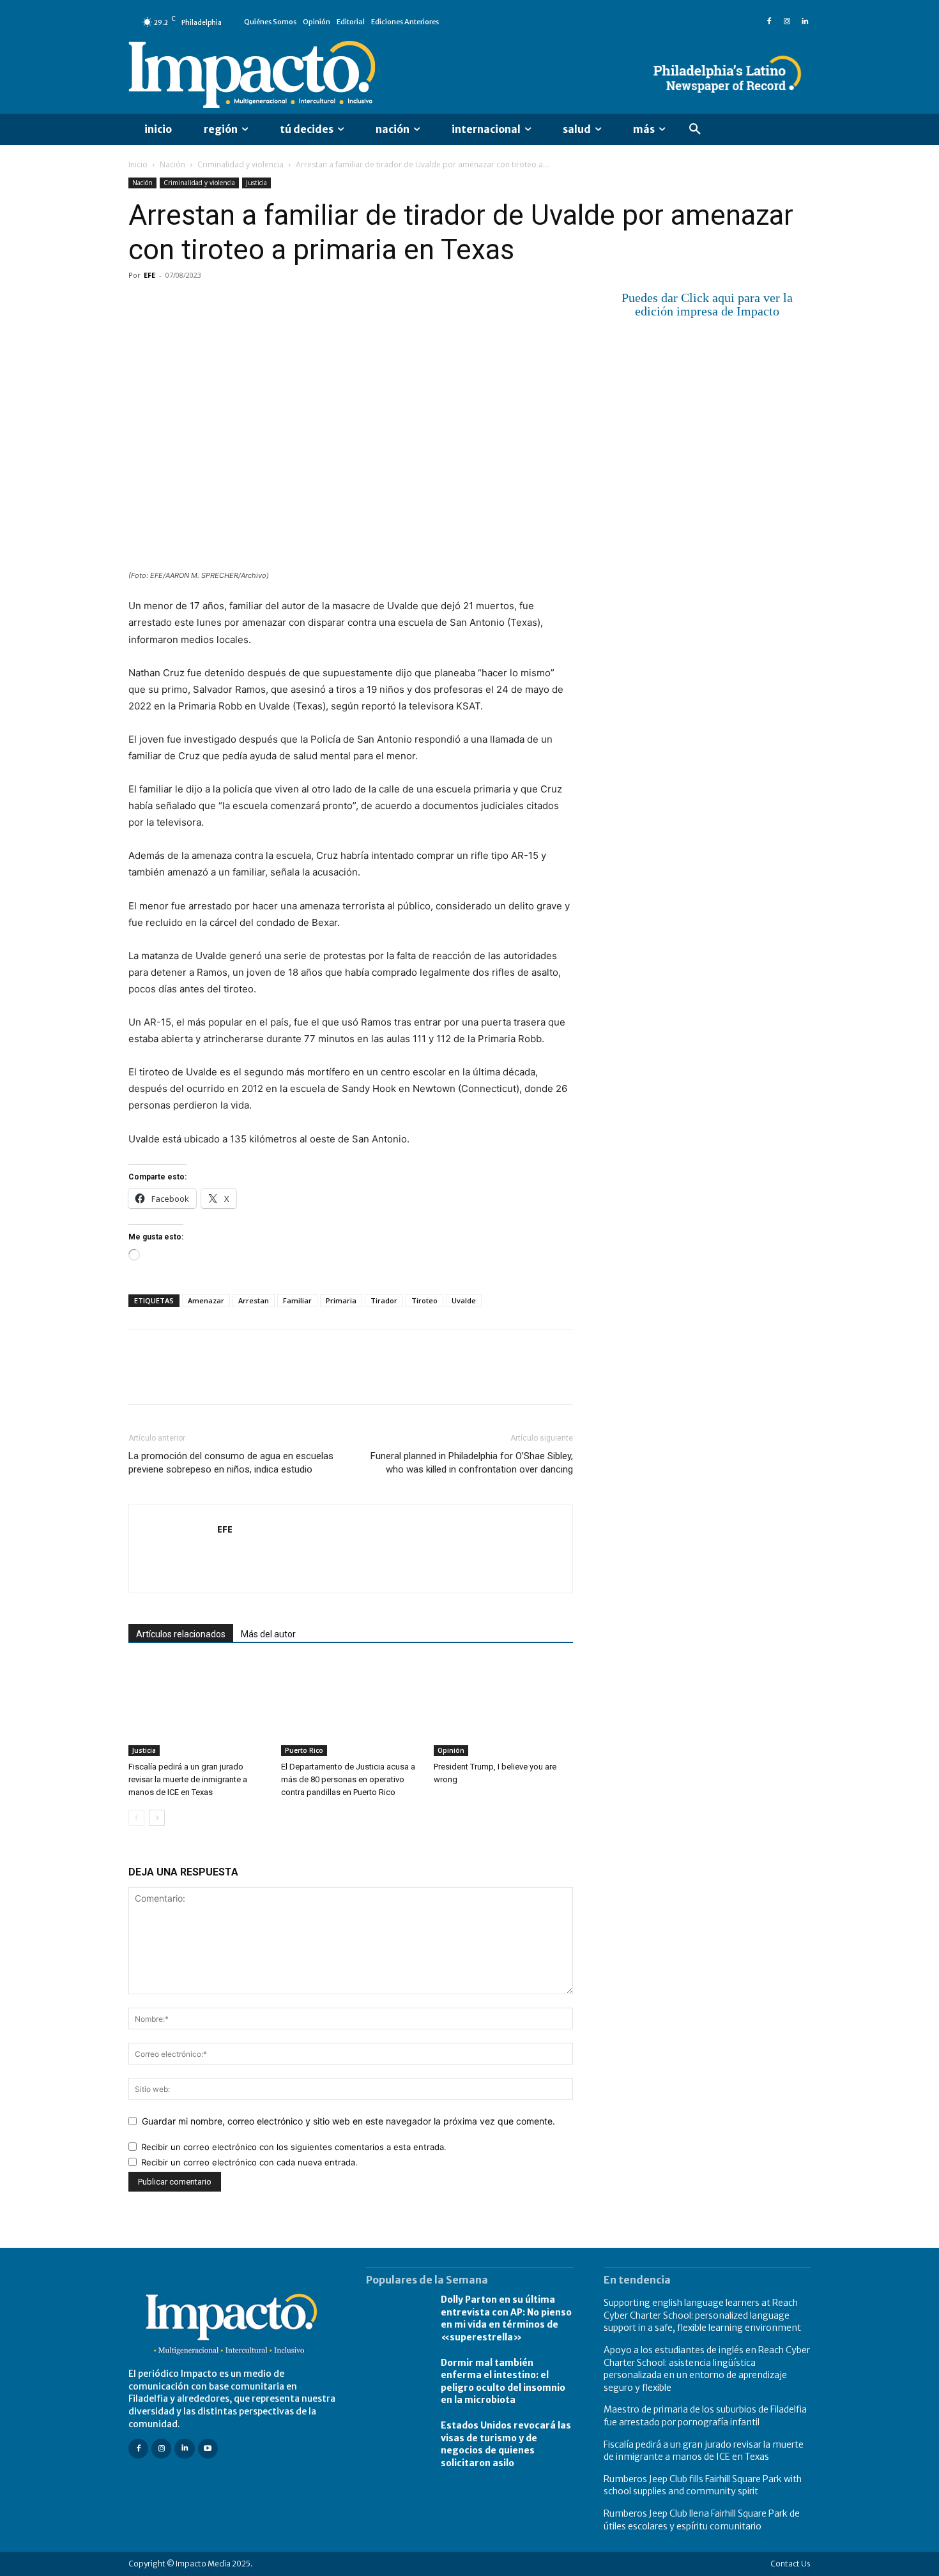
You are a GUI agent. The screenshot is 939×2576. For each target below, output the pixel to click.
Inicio (138, 164)
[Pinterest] (200, 304)
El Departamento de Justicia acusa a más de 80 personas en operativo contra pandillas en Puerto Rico (348, 1779)
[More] (289, 304)
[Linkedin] (805, 22)
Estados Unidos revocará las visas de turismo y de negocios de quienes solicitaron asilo (506, 2444)
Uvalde (464, 1300)
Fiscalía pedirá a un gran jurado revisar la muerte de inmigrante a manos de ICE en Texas (188, 1779)
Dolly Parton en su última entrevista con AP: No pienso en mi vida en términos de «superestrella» (506, 2318)
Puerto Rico (304, 1750)
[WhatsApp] (229, 304)
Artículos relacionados (181, 1634)
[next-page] (157, 1818)
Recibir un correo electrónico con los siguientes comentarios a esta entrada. (294, 2147)
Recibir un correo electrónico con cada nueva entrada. (249, 2162)
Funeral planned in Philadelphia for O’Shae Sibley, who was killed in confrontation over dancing (472, 1463)
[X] (171, 304)
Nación (172, 164)
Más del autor (268, 1634)
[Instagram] (787, 22)
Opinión (451, 1750)
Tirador (384, 1300)
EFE (149, 275)
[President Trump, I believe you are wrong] (503, 1708)
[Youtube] (208, 2449)
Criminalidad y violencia (240, 164)
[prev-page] (136, 1818)
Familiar (297, 1300)
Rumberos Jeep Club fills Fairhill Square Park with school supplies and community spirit (703, 2485)
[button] (695, 130)
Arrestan (254, 1300)
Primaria (341, 1300)
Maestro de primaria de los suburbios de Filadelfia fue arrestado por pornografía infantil (705, 2416)
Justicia (256, 183)
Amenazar (206, 1300)
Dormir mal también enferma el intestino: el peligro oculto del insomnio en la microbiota (503, 2382)
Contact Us (790, 2564)
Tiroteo (424, 1300)
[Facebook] (769, 22)
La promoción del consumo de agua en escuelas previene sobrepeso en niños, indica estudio (231, 1463)
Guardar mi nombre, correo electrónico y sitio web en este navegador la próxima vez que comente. (348, 2121)
